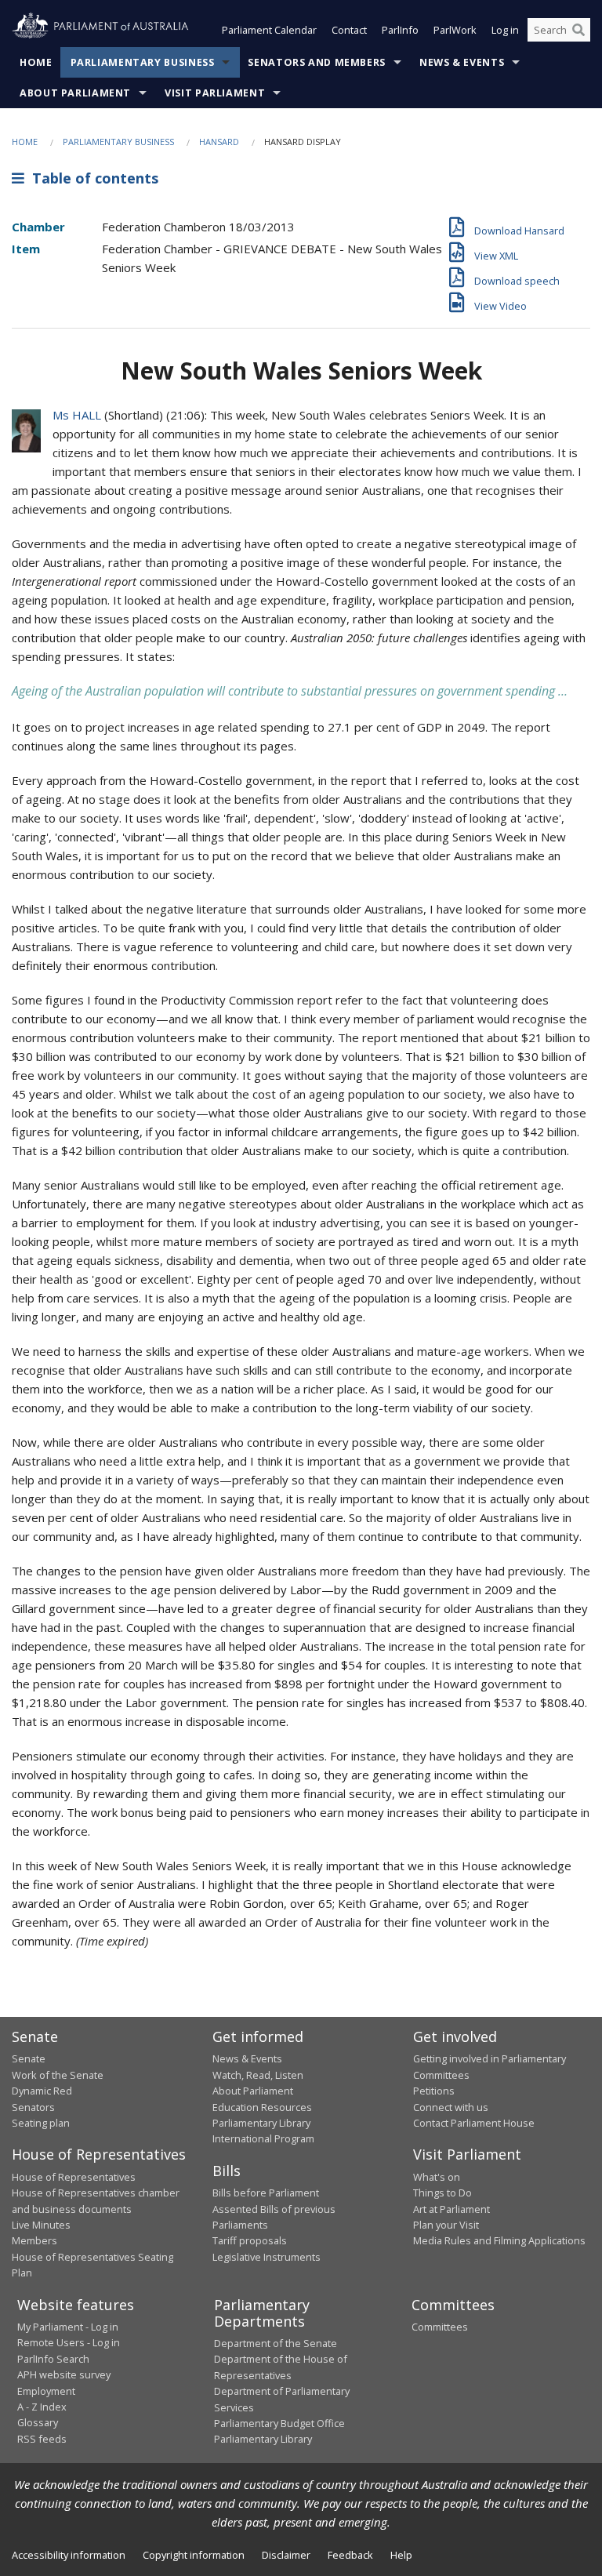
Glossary (38, 2422)
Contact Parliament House (474, 2123)
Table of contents (91, 178)
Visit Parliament (215, 93)
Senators (33, 2107)
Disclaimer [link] (286, 2555)
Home (36, 62)
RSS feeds (42, 2439)
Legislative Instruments (267, 2257)
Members (34, 2240)
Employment (46, 2391)
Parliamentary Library (261, 2123)
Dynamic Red (42, 2091)
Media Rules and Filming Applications (499, 2240)
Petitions (434, 2091)
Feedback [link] (350, 2555)
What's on (437, 2177)
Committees (440, 2327)
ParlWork (455, 30)
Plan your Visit (446, 2225)
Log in (505, 30)
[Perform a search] (578, 30)
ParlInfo (400, 30)
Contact (349, 30)
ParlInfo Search (53, 2359)
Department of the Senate (276, 2343)
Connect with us (451, 2107)
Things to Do (442, 2193)
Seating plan (41, 2123)
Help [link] (401, 2555)
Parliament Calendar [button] (269, 30)
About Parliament (75, 93)
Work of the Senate (58, 2075)
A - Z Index (42, 2407)
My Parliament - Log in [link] (68, 2327)
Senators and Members (317, 62)
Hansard (219, 142)
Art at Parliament (451, 2209)
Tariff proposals (250, 2240)
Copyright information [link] (194, 2555)
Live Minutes (41, 2225)
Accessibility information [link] (69, 2555)
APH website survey (64, 2374)
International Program (263, 2138)
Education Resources (262, 2107)
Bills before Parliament (266, 2193)
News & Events (462, 62)
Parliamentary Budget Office (279, 2423)
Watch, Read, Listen (258, 2075)
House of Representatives (74, 2177)
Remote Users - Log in (69, 2342)
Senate (29, 2058)
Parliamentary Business (143, 62)
